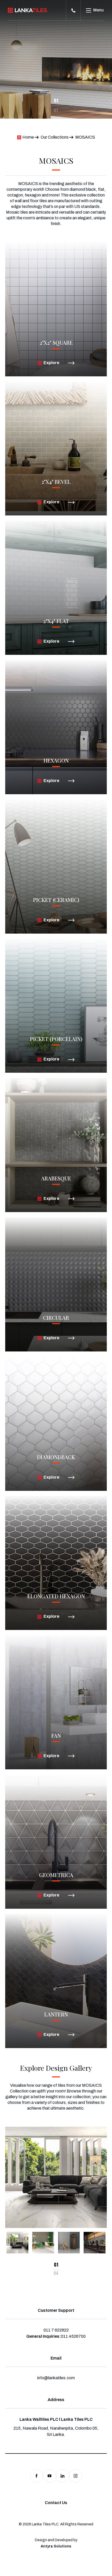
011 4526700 (73, 2336)
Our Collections (55, 137)
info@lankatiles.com (56, 2378)
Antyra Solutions (56, 2546)
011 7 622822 (56, 2330)
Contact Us (56, 2503)
